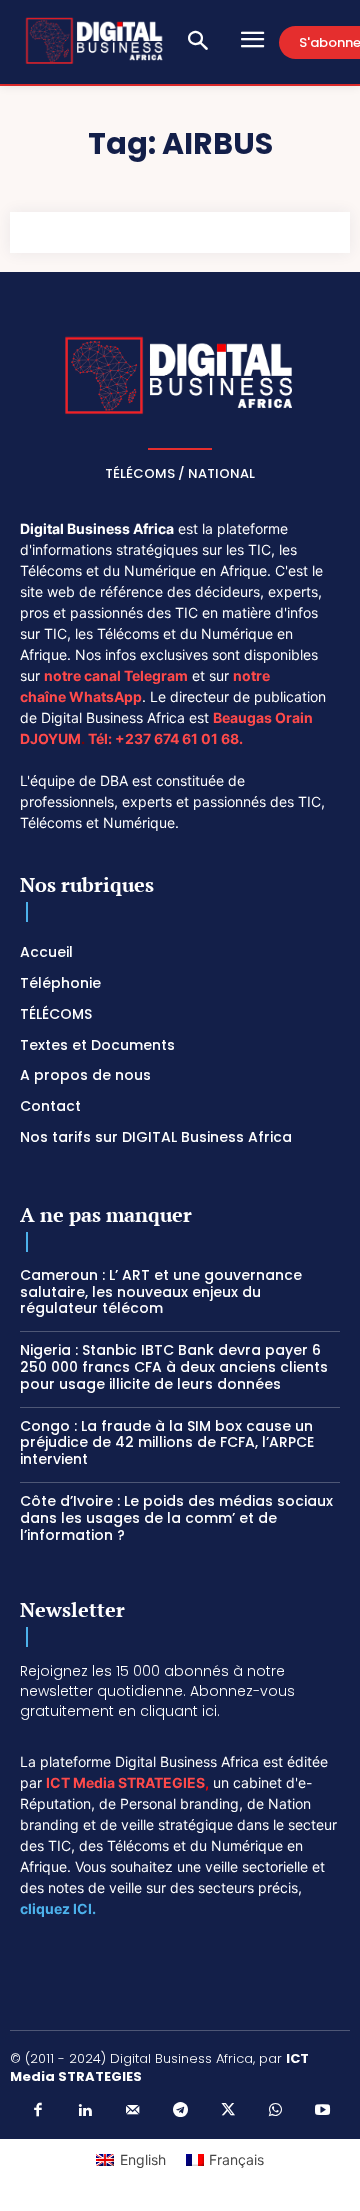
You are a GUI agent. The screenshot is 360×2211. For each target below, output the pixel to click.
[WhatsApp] (275, 2111)
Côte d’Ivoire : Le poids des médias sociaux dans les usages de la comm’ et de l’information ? (176, 1518)
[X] (228, 2111)
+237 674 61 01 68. (179, 738)
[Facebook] (38, 2111)
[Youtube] (323, 2111)
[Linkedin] (85, 2111)
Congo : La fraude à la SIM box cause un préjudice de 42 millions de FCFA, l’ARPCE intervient (167, 1443)
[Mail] (133, 2111)
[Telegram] (180, 2111)
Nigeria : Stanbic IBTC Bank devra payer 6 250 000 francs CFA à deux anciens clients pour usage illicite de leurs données (174, 1367)
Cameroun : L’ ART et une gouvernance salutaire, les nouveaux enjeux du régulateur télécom (161, 1292)
